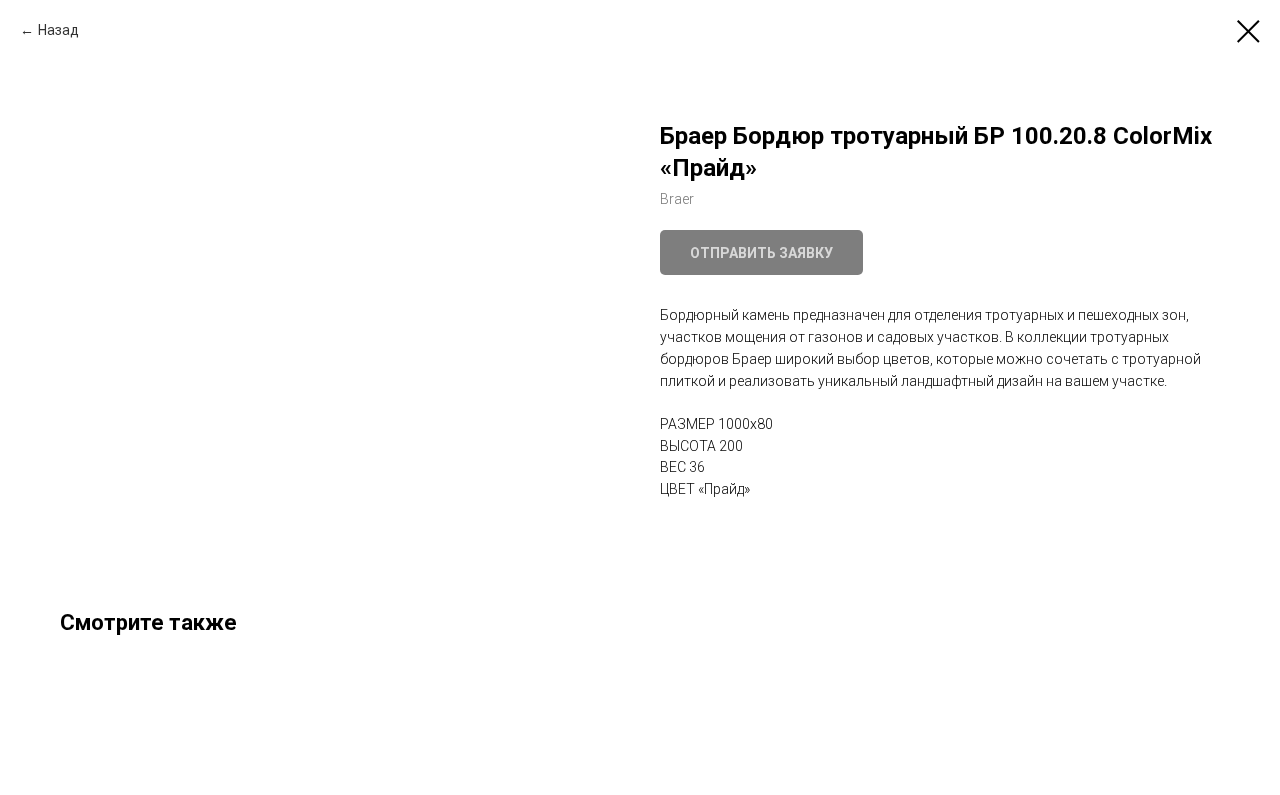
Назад (58, 30)
